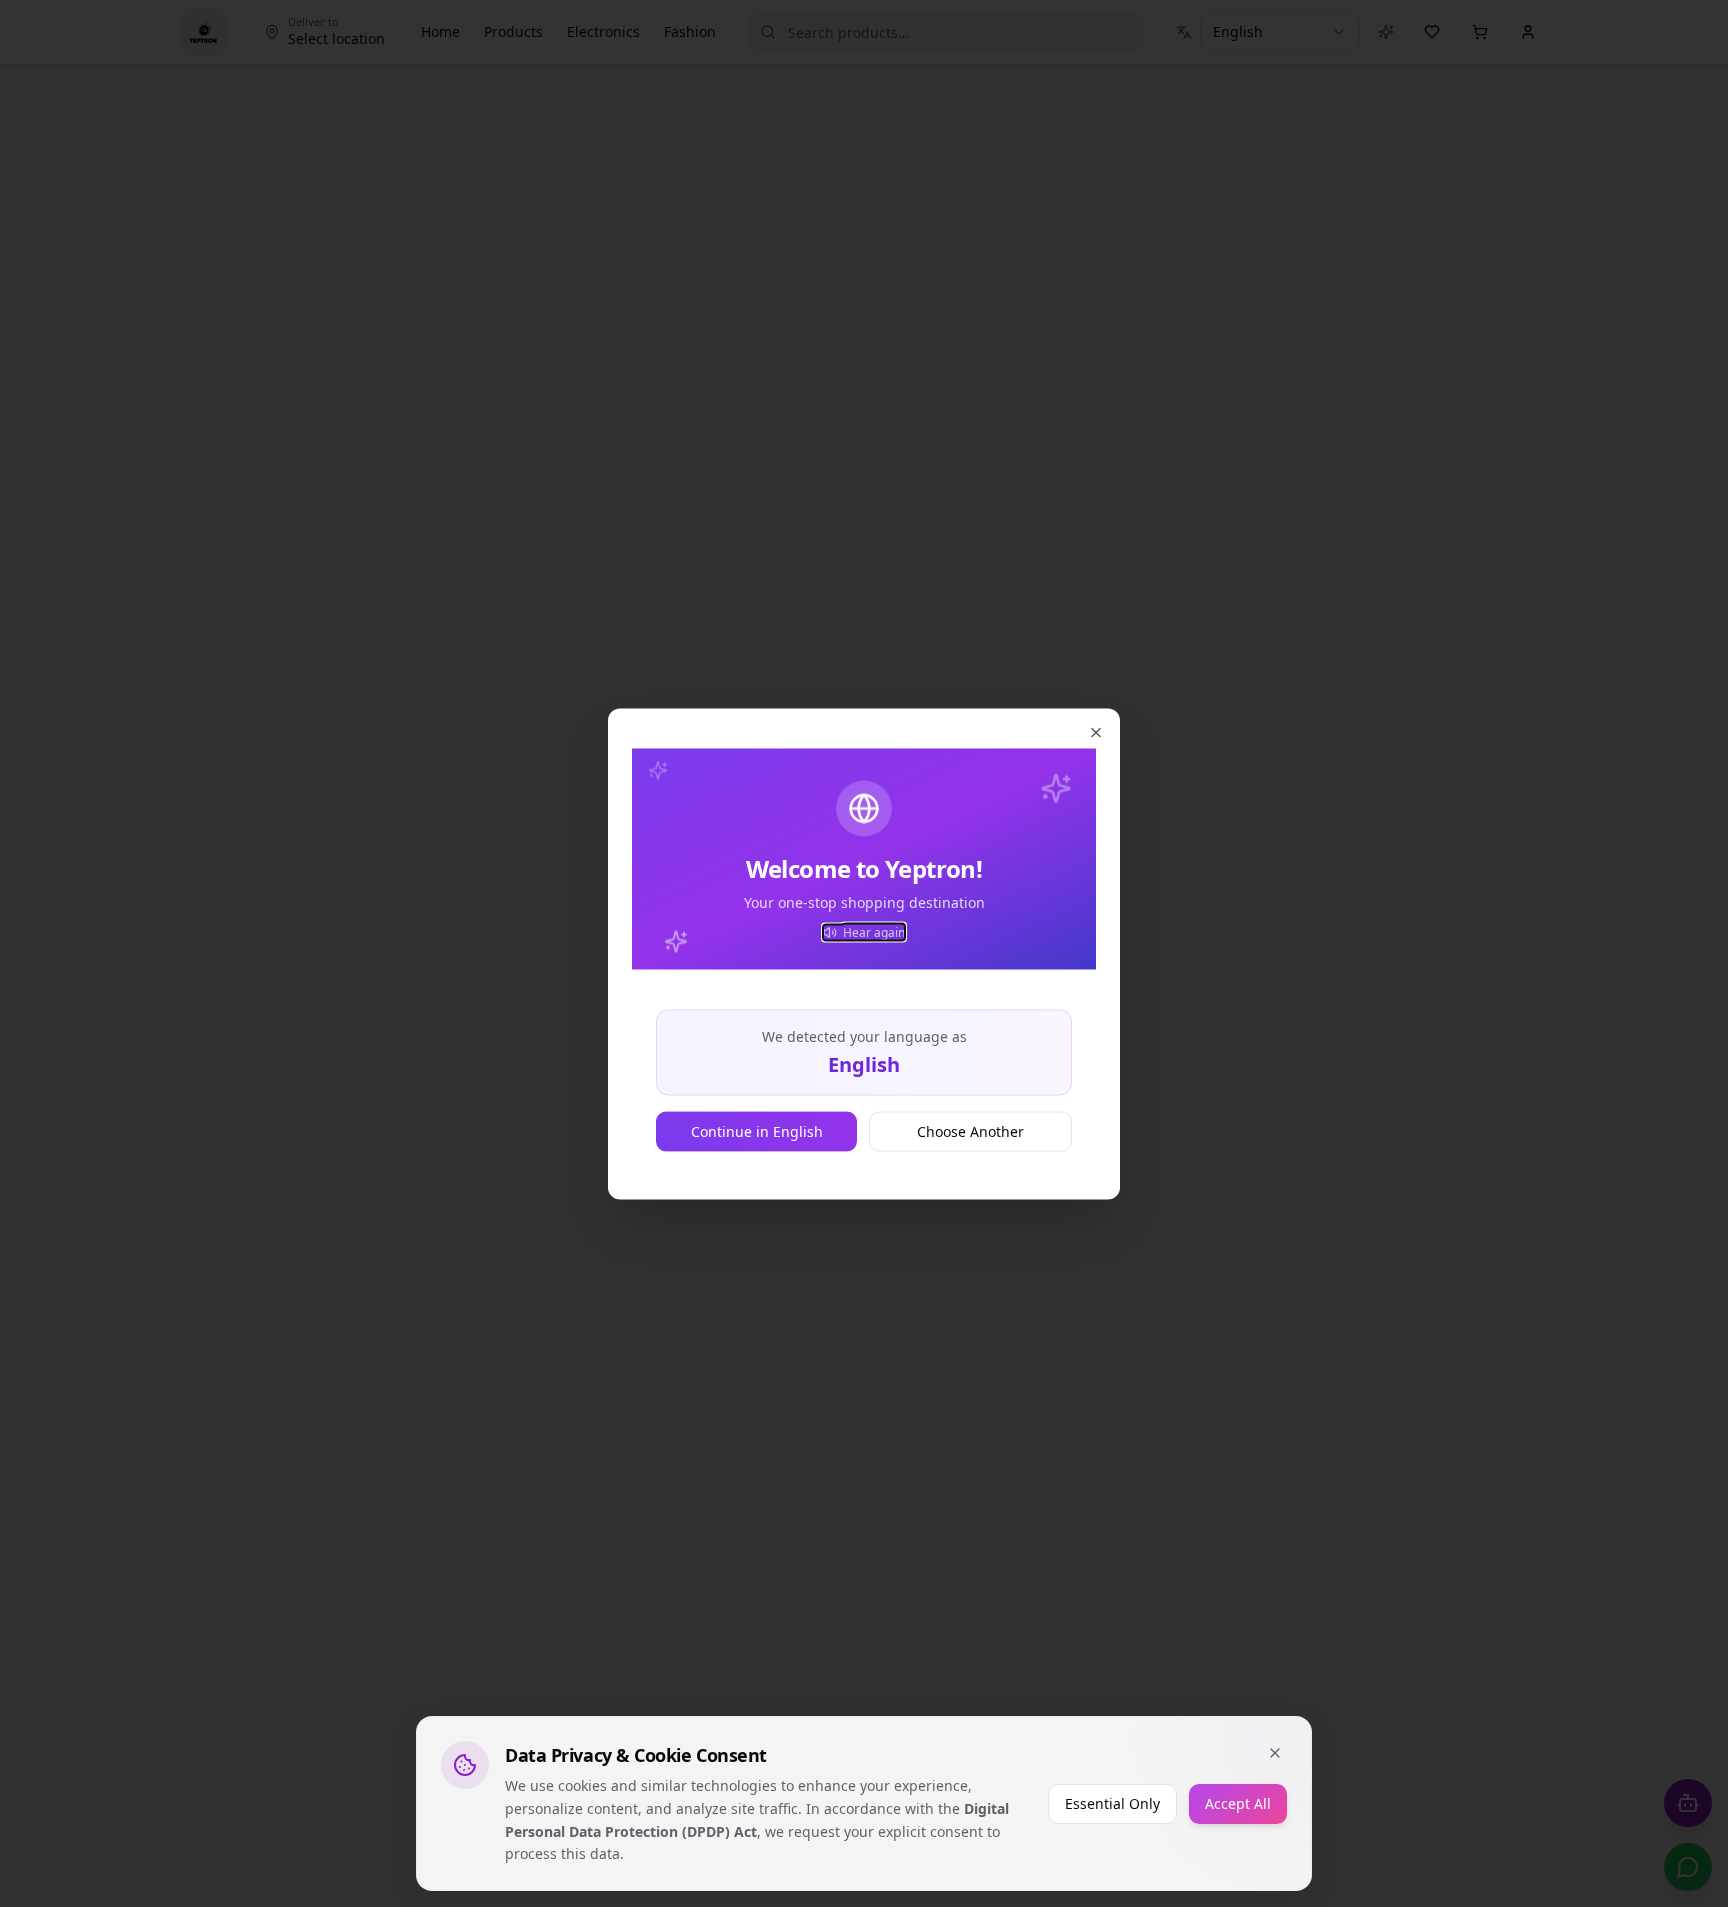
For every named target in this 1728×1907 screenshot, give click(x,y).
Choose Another (970, 1130)
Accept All (1238, 1803)
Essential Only (1112, 1803)
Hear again (874, 932)
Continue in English (757, 1130)
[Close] (1275, 1753)
